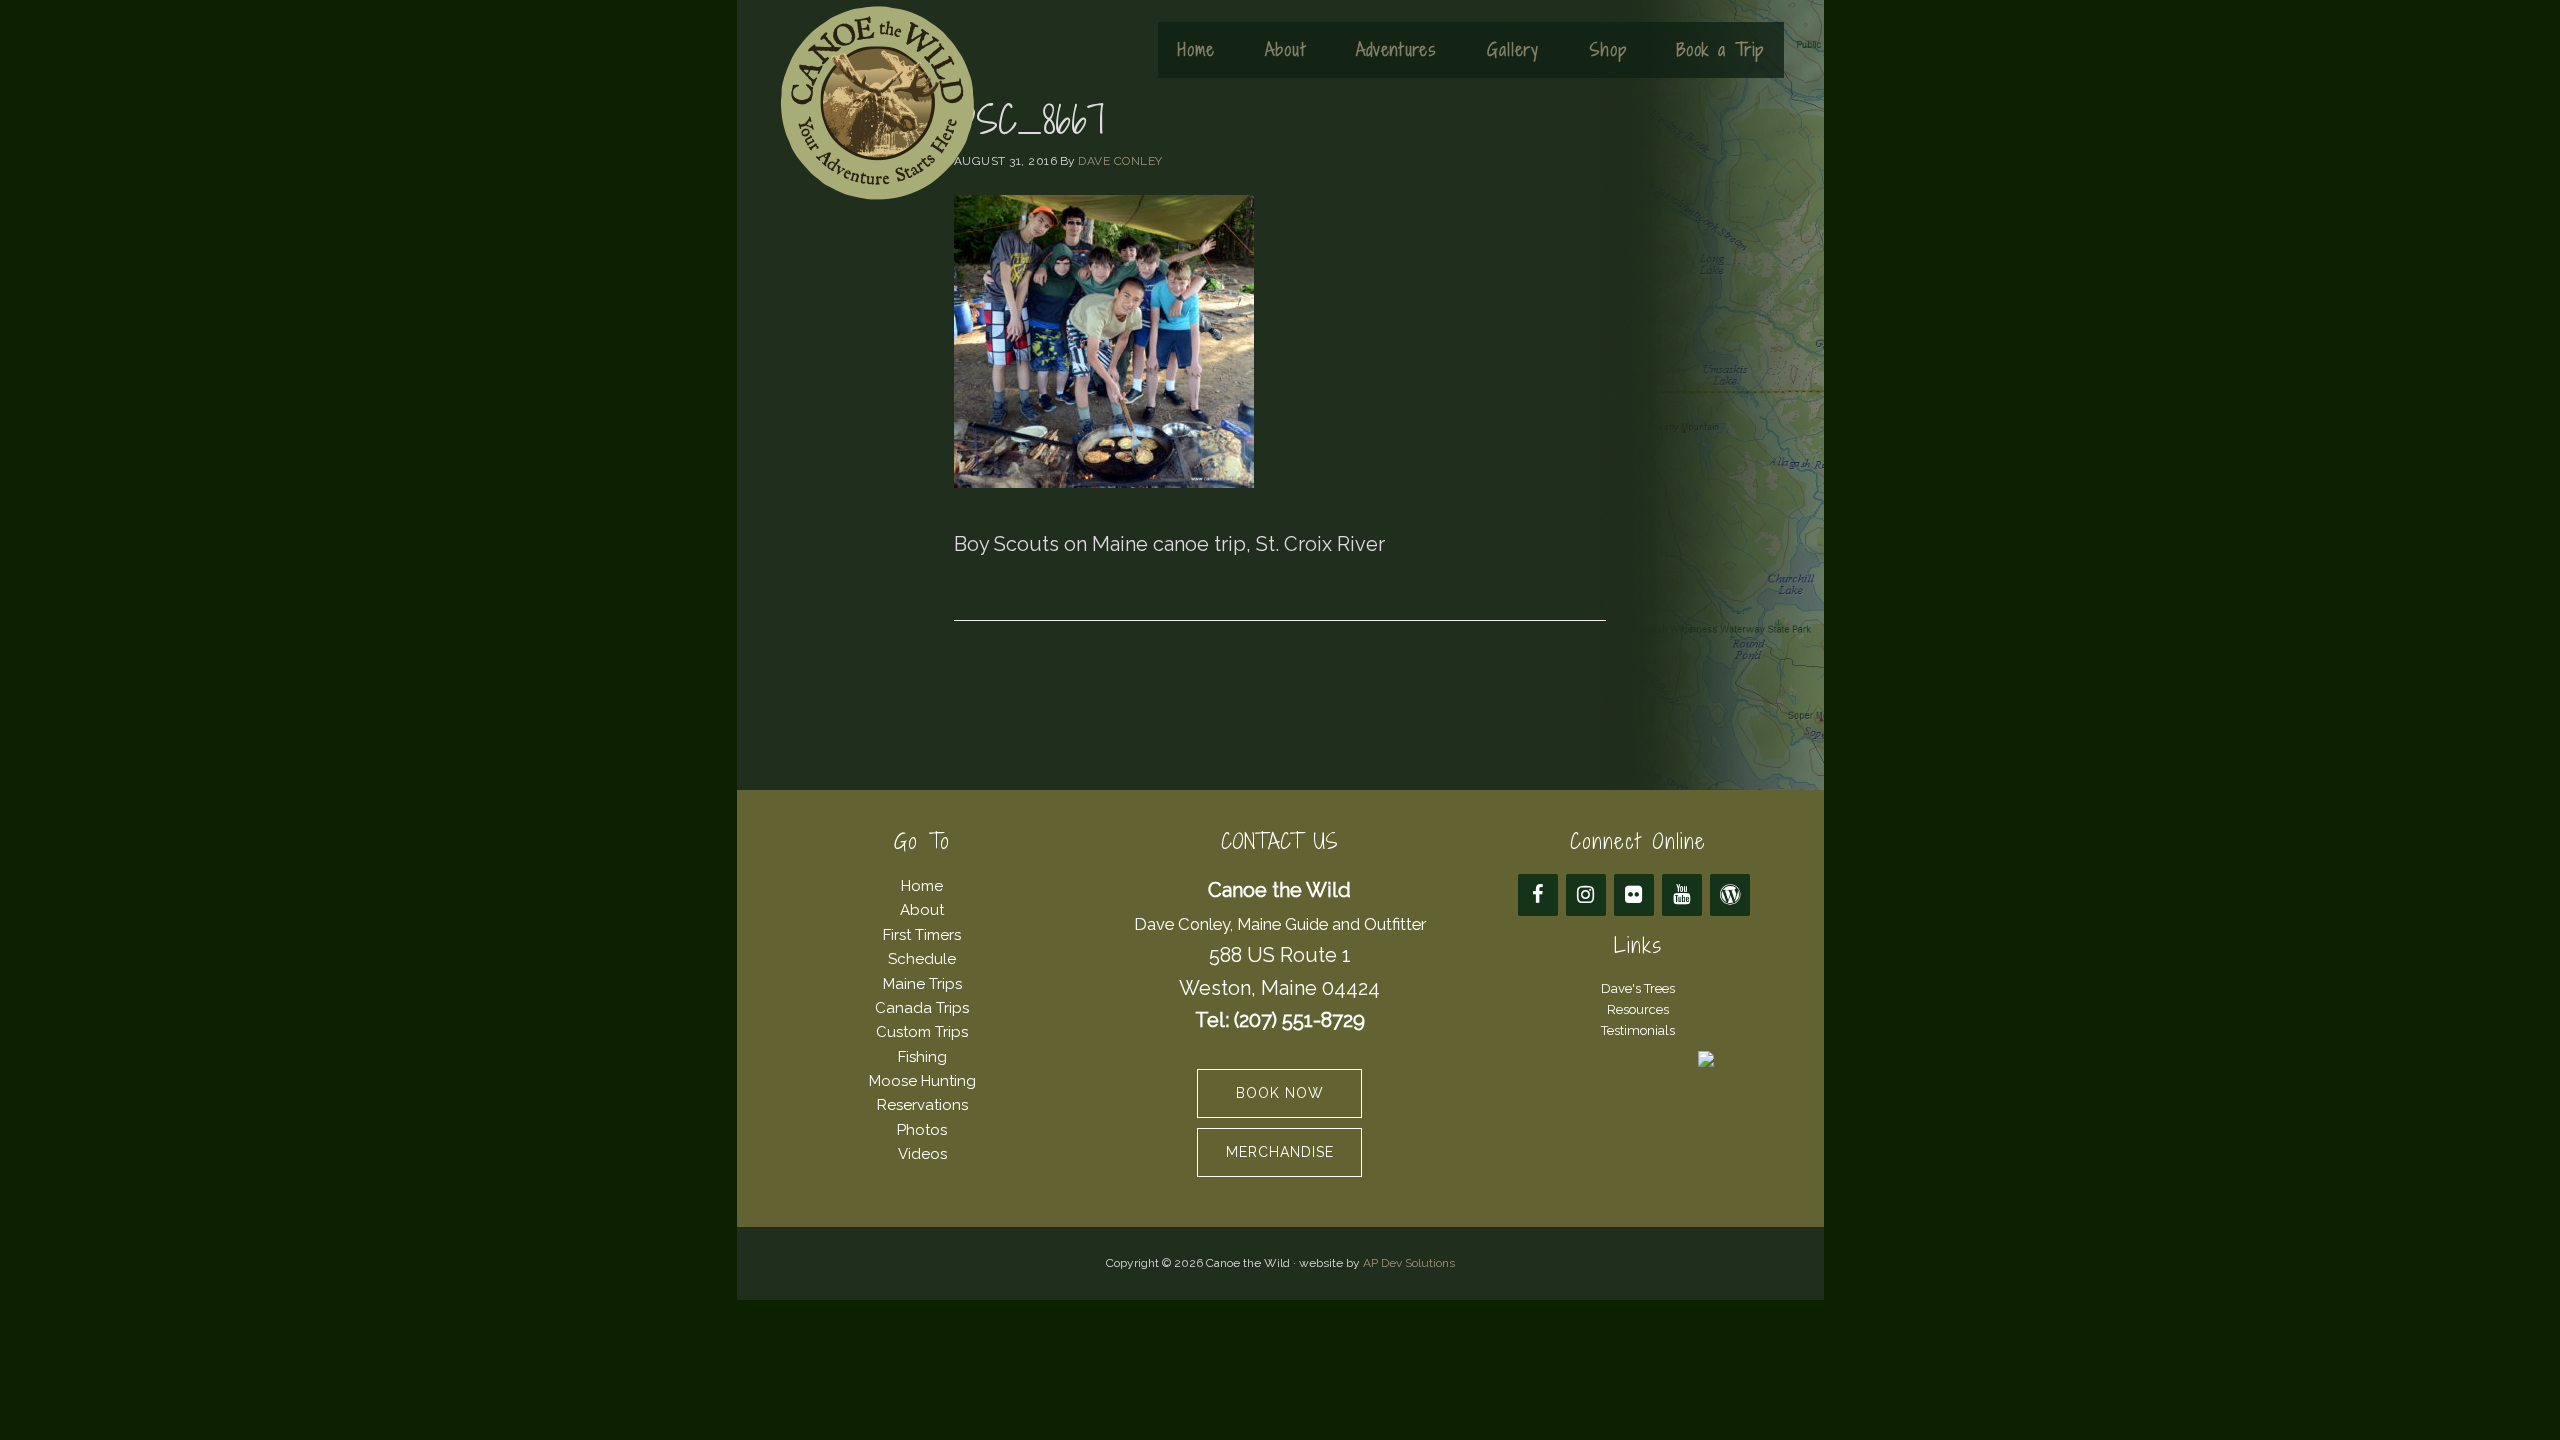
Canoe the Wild (877, 103)
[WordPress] (1730, 895)
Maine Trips (922, 984)
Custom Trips (922, 1032)
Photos (922, 1130)
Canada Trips (922, 1008)
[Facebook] (1538, 895)
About (922, 910)
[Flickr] (1634, 895)
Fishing (922, 1057)
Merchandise (1280, 1152)
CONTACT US (1279, 841)
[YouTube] (1682, 895)
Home (922, 886)
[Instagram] (1586, 895)
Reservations (922, 1105)
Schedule (922, 959)
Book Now (1280, 1093)
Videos (922, 1154)
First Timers (922, 935)
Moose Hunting (922, 1081)
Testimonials (1638, 1030)
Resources (1638, 1009)
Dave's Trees (1638, 988)
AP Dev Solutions (1409, 1263)
